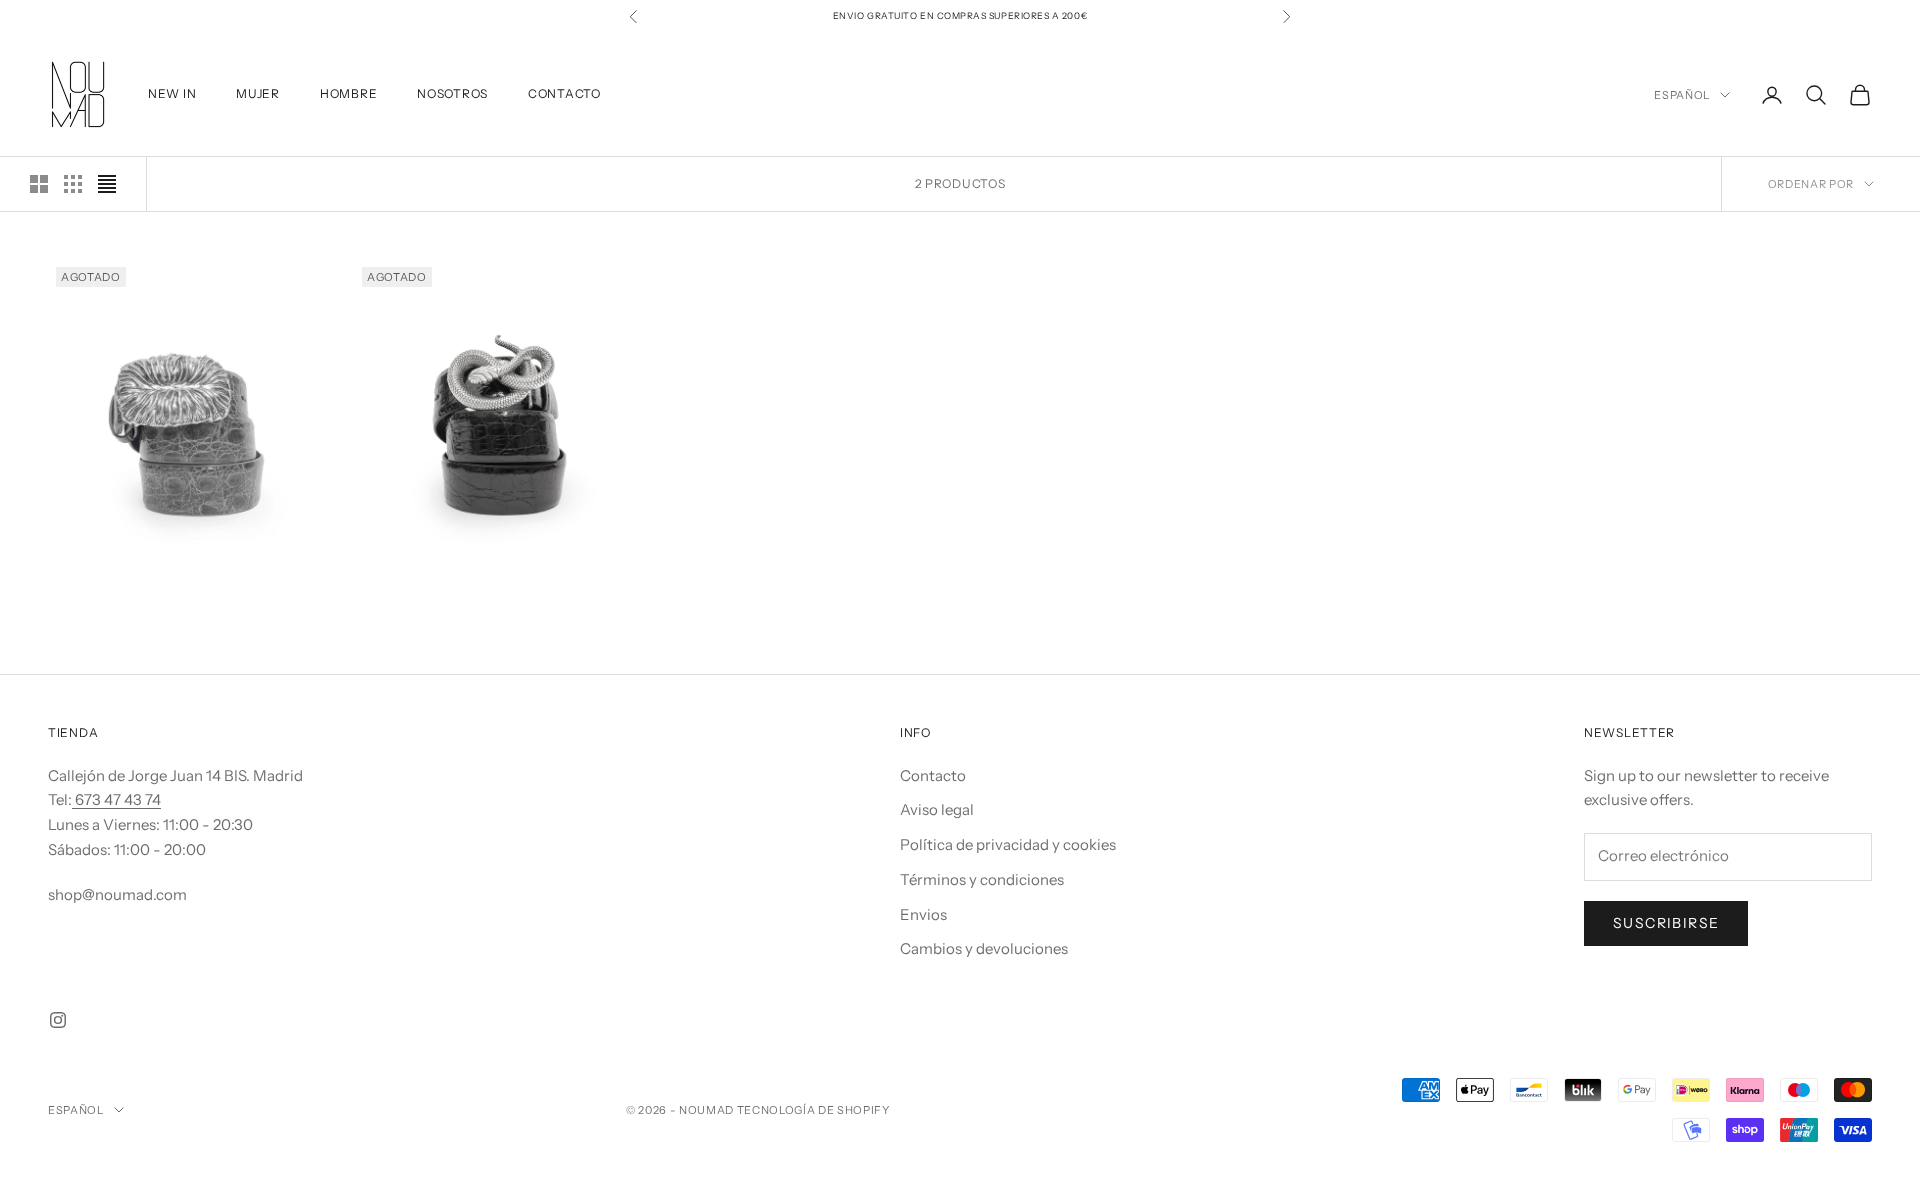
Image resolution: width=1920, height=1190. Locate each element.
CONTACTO (564, 93)
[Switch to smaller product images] (73, 184)
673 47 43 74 (116, 799)
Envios (923, 914)
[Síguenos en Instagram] (58, 1020)
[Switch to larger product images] (39, 184)
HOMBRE (348, 93)
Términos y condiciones (982, 879)
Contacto (933, 775)
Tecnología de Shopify (813, 1110)
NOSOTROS (452, 93)
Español (1682, 95)
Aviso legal (937, 809)
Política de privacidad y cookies (1008, 844)
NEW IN (172, 93)
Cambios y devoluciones (984, 948)
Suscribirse (1666, 923)
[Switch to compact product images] (107, 184)
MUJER (258, 93)
